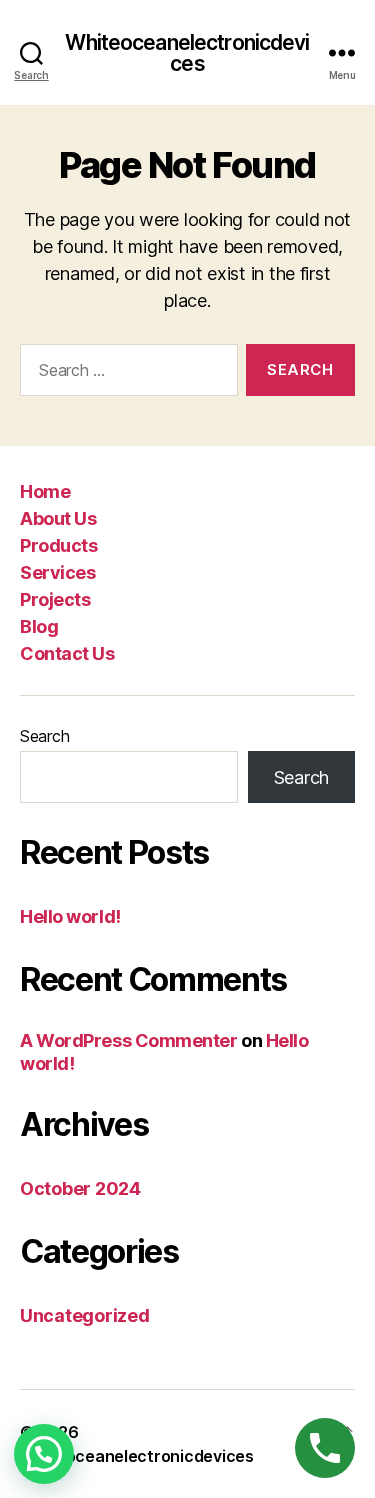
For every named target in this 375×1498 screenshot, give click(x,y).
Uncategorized (85, 1315)
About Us (58, 518)
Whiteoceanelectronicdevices (187, 53)
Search (44, 736)
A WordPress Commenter (129, 1040)
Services (57, 572)
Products (58, 545)
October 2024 (80, 1188)
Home (45, 491)
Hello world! (70, 916)
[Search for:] (125, 374)
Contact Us (67, 653)
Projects (55, 599)
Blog (39, 626)
